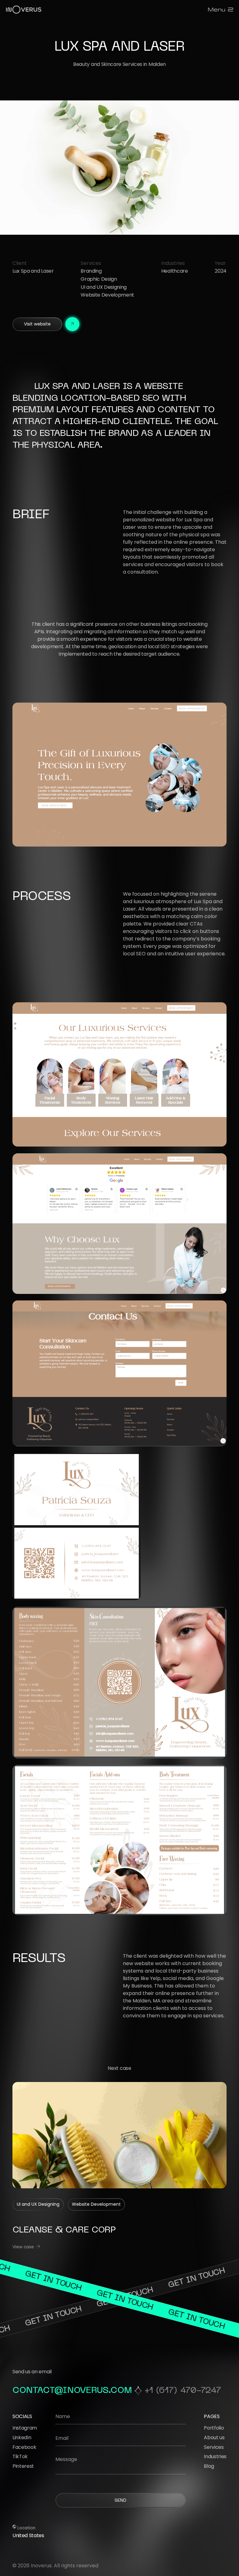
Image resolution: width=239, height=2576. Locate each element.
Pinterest (23, 2466)
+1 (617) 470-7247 (183, 2391)
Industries (215, 2456)
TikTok (20, 2456)
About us (214, 2438)
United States (28, 2535)
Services (214, 2447)
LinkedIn (22, 2438)
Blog (209, 2466)
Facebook (24, 2447)
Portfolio (214, 2428)
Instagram (25, 2428)
